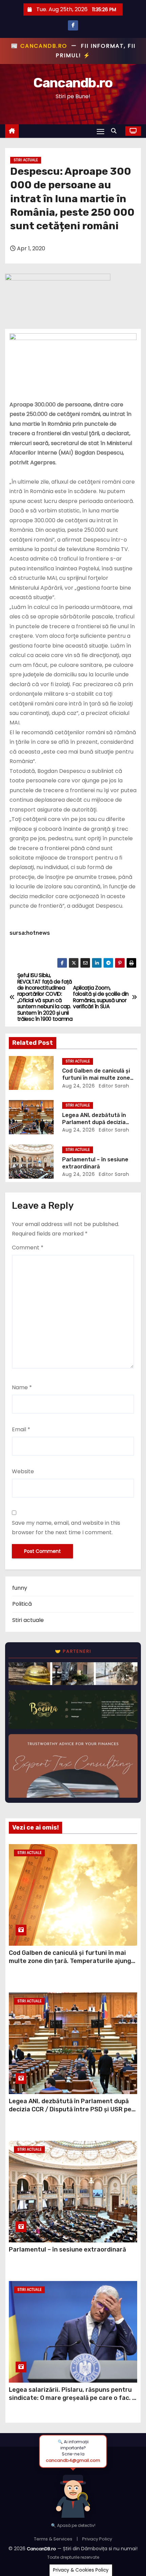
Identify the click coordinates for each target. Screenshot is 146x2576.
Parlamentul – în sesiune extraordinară (67, 2250)
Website (23, 1471)
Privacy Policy (97, 2539)
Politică (22, 1604)
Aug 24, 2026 (78, 1086)
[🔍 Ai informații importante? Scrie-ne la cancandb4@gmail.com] (73, 2492)
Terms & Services (53, 2539)
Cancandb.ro (73, 83)
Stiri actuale (26, 160)
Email (21, 1429)
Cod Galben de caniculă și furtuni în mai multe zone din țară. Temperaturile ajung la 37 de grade (70, 1961)
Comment (28, 1248)
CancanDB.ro (41, 2549)
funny (20, 1588)
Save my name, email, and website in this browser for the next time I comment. (66, 1528)
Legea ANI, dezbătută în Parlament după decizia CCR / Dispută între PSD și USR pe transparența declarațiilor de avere (70, 2109)
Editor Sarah (113, 1086)
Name (22, 1387)
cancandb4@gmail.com (73, 2460)
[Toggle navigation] (101, 131)
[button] (115, 131)
